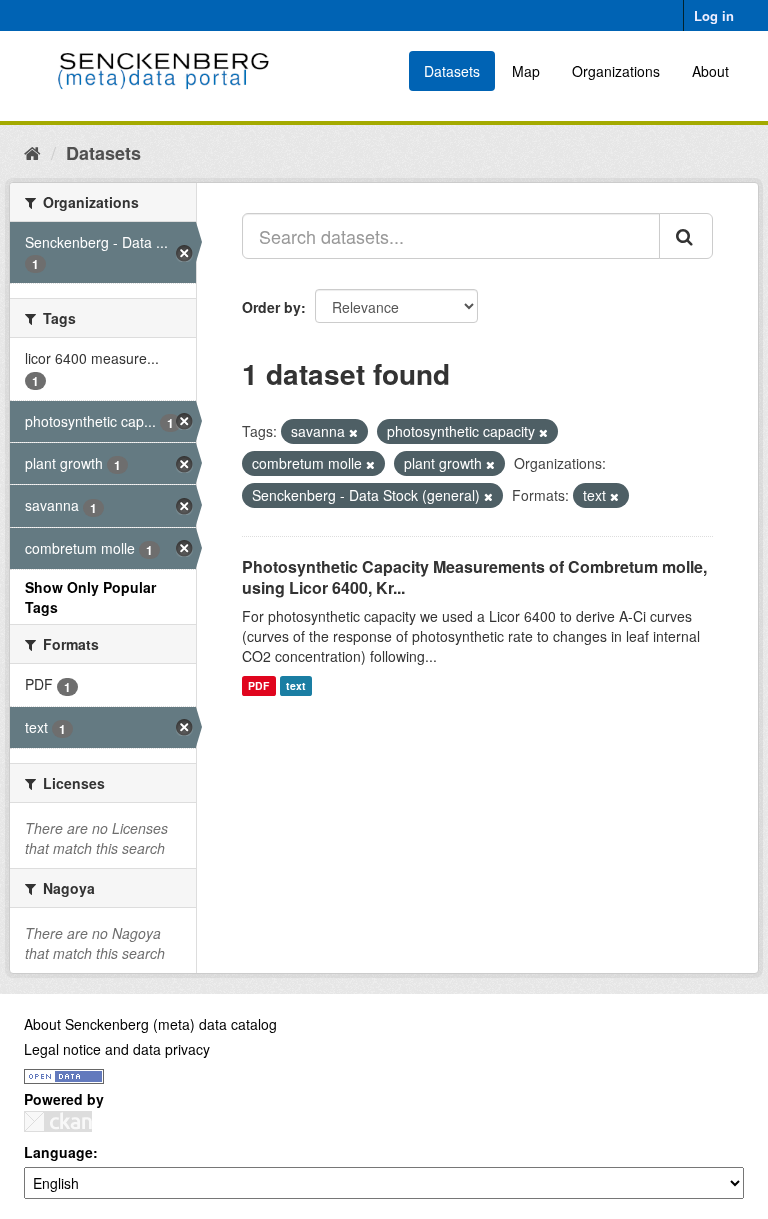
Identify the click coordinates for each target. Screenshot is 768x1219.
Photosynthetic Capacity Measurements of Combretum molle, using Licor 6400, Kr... (474, 577)
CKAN (58, 1121)
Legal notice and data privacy (117, 1049)
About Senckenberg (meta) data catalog (150, 1024)
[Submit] (686, 236)
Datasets (452, 71)
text (296, 685)
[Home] (32, 152)
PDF (258, 685)
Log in (714, 15)
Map (526, 71)
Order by (271, 307)
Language (58, 1152)
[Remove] (353, 432)
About (710, 71)
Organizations (616, 71)
